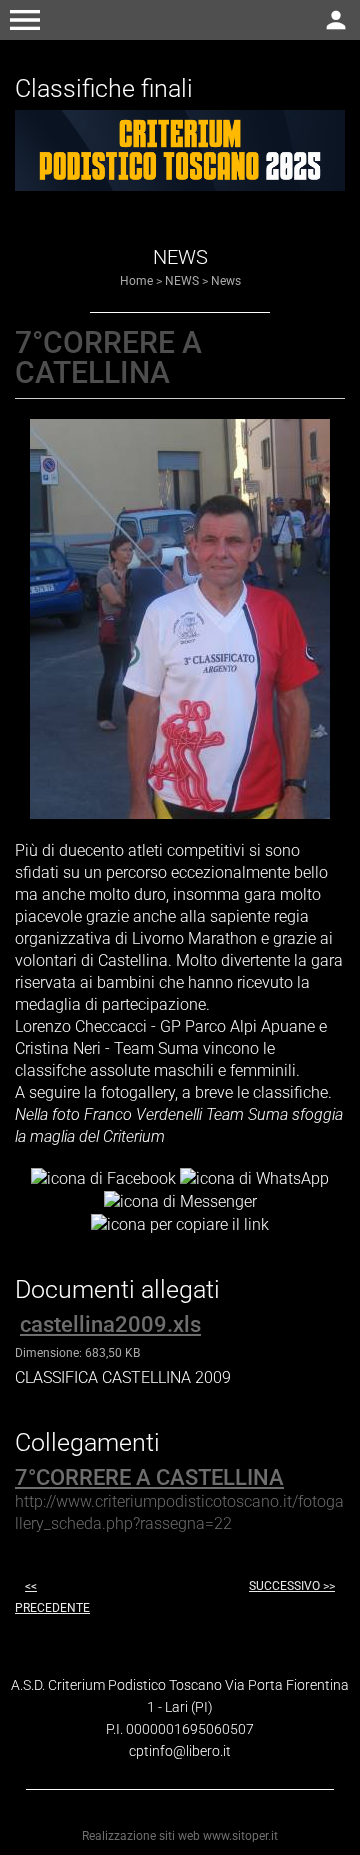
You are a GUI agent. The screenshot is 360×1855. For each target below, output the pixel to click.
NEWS (182, 281)
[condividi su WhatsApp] (254, 1178)
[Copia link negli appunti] (180, 1223)
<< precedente (52, 1597)
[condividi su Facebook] (103, 1178)
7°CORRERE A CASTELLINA (149, 1477)
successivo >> (292, 1586)
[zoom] (180, 813)
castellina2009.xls (110, 1324)
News (226, 281)
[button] (25, 20)
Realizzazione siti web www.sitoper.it (180, 1836)
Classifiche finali (104, 88)
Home (136, 281)
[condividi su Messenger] (180, 1200)
